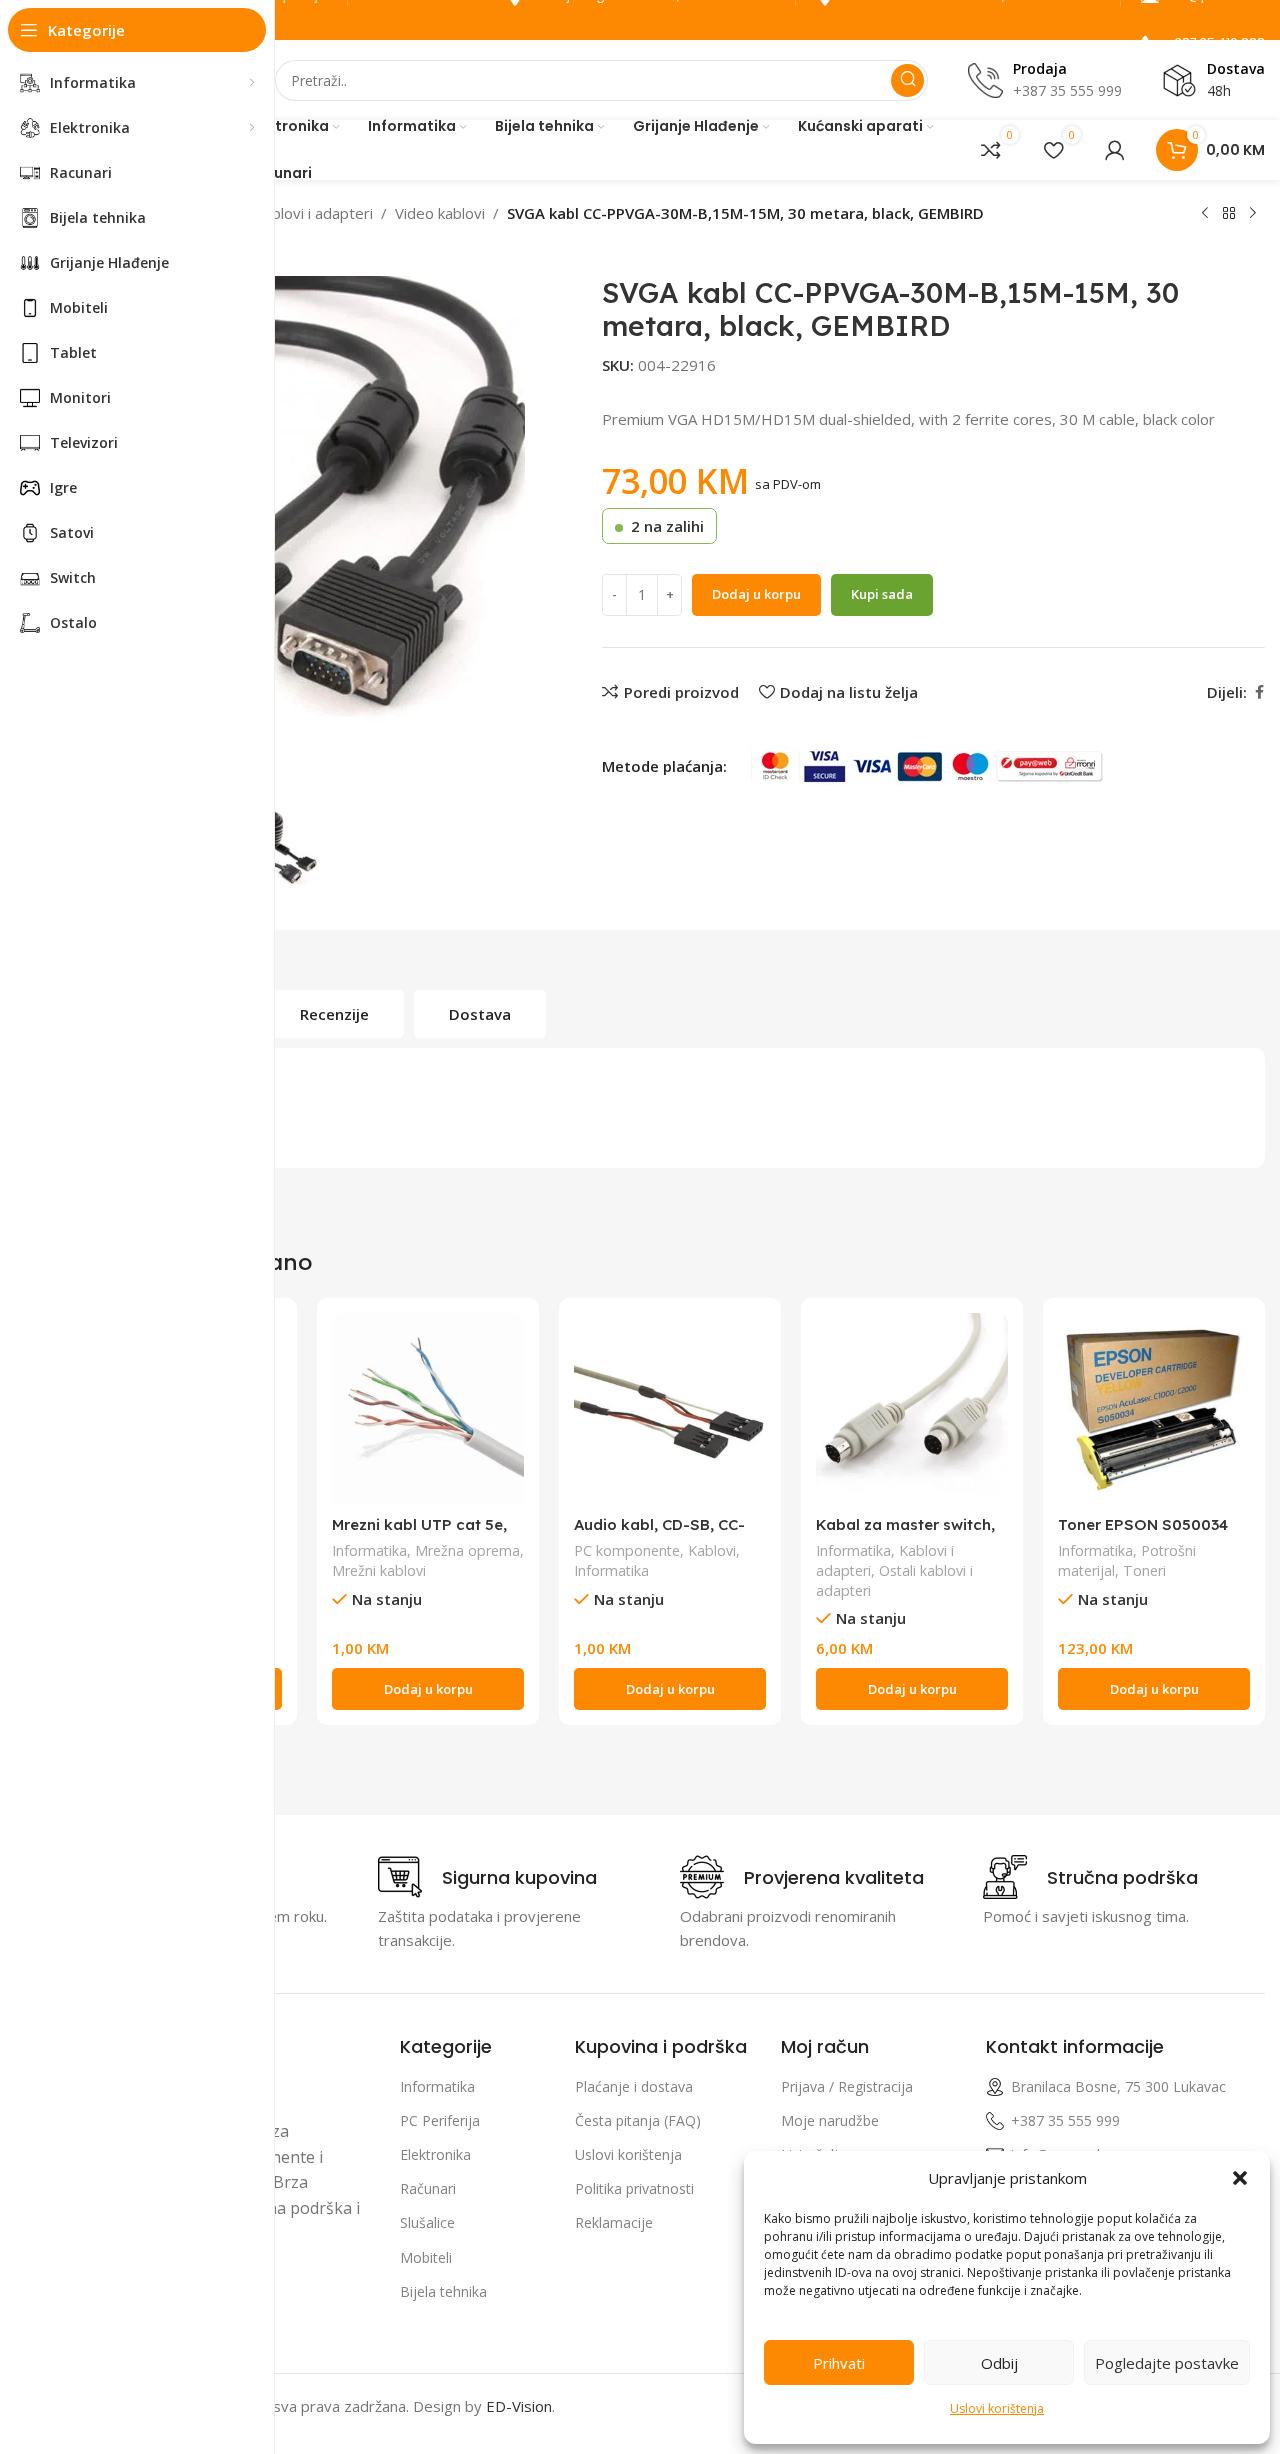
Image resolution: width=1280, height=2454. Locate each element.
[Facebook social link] (1259, 692)
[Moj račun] (1115, 150)
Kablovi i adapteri (313, 213)
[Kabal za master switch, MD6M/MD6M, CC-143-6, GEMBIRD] (912, 1409)
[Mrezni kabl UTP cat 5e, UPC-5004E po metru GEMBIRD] (428, 1409)
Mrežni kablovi (379, 1570)
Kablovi (712, 1550)
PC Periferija (440, 2120)
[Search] (907, 80)
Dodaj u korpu (756, 594)
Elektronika (435, 2154)
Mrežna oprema (467, 1550)
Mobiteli (426, 2257)
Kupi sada (882, 594)
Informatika (369, 1550)
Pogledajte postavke (1167, 2363)
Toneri (1144, 1570)
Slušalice (427, 2222)
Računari (428, 2188)
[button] (1240, 2178)
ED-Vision (519, 2406)
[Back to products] (1229, 214)
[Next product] (1253, 214)
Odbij (999, 2363)
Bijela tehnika (443, 2291)
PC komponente (627, 1550)
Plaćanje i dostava (634, 2086)
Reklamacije (614, 2222)
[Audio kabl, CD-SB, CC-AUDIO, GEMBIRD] (670, 1409)
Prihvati (839, 2363)
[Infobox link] (487, 1877)
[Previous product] (1205, 214)
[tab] (334, 1014)
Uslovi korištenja (997, 2408)
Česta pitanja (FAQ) (638, 2120)
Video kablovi (440, 213)
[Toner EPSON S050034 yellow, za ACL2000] (1154, 1409)
